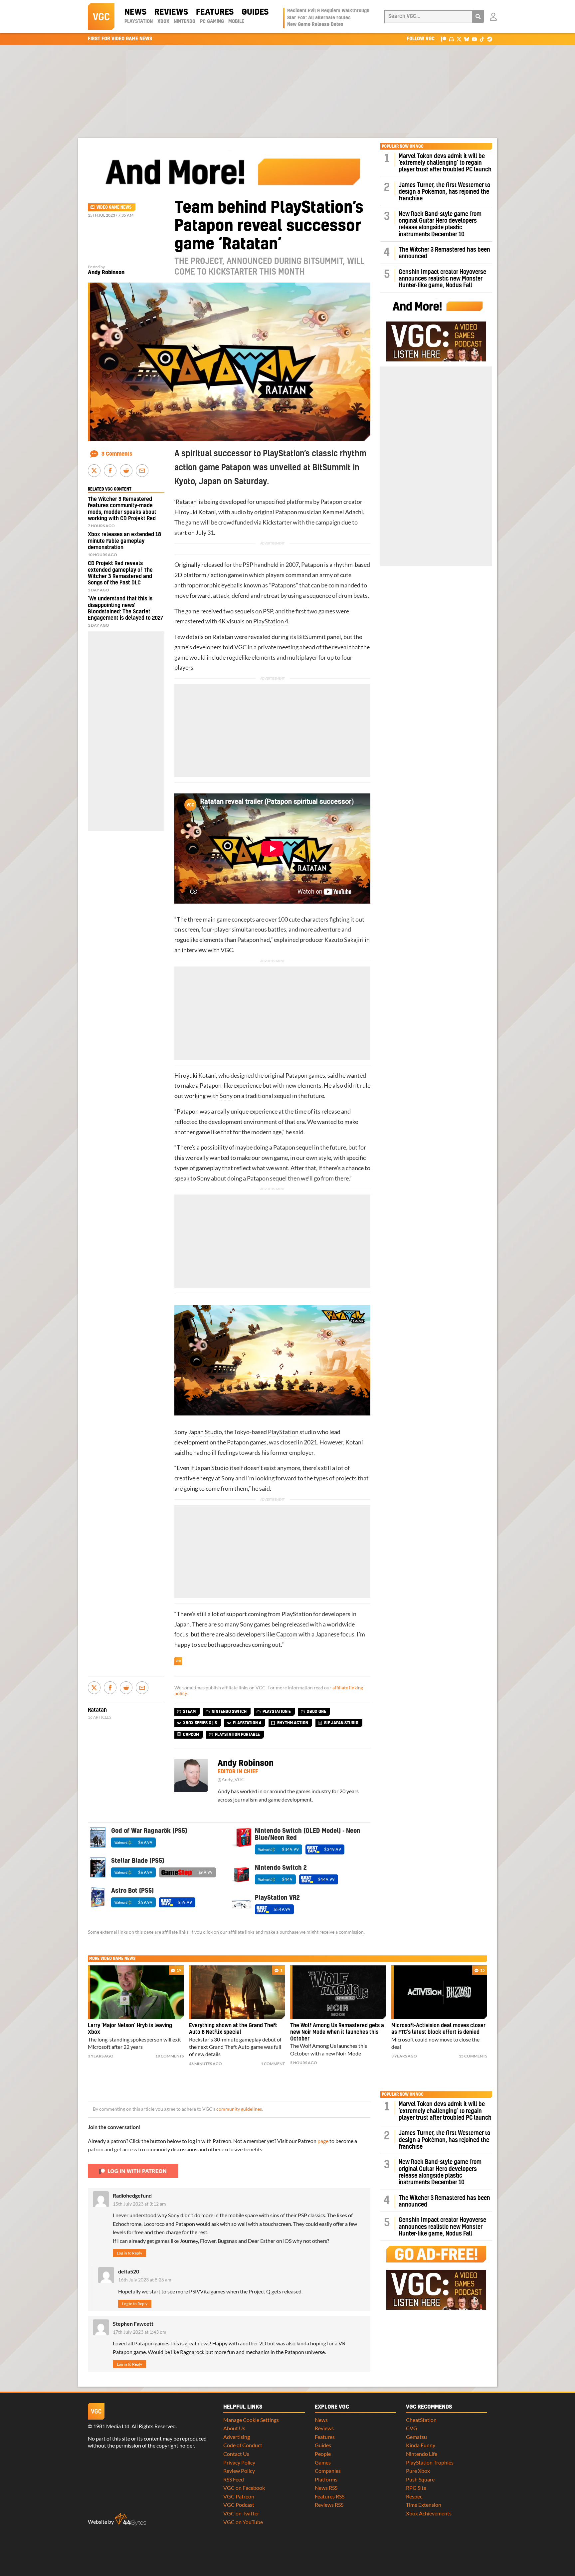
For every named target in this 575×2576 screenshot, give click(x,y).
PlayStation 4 (271, 621)
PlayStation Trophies (430, 2462)
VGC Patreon (239, 2496)
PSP (248, 565)
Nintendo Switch (229, 1712)
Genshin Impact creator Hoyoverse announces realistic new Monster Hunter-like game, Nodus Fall (442, 279)
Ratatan (186, 502)
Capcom (287, 1634)
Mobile (236, 22)
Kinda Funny (421, 2445)
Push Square (420, 2479)
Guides (255, 12)
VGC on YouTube (243, 2522)
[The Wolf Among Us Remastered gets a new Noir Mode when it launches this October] (338, 1992)
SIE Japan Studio (341, 1723)
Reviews (171, 12)
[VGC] (101, 17)
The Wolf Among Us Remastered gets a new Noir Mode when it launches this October (337, 2032)
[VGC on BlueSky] (467, 39)
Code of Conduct (243, 2445)
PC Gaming (212, 22)
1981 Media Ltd (111, 2426)
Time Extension (424, 2505)
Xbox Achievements (429, 2513)
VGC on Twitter (241, 2513)
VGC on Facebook (244, 2488)
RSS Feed (234, 2479)
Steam (189, 1712)
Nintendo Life (422, 2454)
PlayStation (139, 22)
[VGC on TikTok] (482, 39)
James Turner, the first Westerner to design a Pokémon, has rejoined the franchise (444, 192)
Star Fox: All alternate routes (319, 18)
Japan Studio (205, 1432)
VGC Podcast (239, 2505)
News (135, 12)
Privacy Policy (239, 2462)
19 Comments (170, 2056)
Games (323, 2462)
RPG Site (416, 2488)
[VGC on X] (459, 39)
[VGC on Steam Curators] (490, 39)
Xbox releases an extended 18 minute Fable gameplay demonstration (124, 541)
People (323, 2454)
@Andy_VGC (231, 1780)
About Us (234, 2428)
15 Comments (473, 2056)
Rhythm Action (293, 1723)
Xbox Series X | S (200, 1723)
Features (215, 12)
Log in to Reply (129, 2253)
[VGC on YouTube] (474, 39)
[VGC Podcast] (451, 39)
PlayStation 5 (277, 1712)
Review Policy (239, 2471)
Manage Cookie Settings (251, 2420)
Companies (328, 2471)
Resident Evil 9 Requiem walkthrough (328, 11)
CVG (412, 2428)
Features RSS (330, 2496)
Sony (226, 1096)
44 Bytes (130, 2519)
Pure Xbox (418, 2471)
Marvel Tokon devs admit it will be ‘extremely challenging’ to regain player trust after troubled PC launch (445, 163)
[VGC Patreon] (444, 39)
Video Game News (114, 207)
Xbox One (316, 1712)
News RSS (326, 2488)
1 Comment (273, 2064)
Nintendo (185, 22)
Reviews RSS (329, 2505)
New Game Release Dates (315, 25)
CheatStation (421, 2420)
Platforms (326, 2479)
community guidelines (239, 2109)
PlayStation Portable (237, 1735)
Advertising (237, 2437)
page (323, 2141)
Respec (414, 2496)
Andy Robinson (106, 273)
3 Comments (117, 454)
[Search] (478, 17)
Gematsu (416, 2437)
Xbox (163, 22)
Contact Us (236, 2454)
